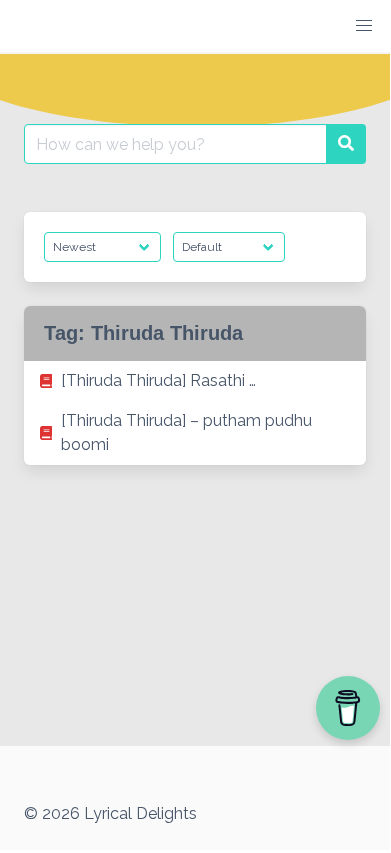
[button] (364, 26)
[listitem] (195, 381)
